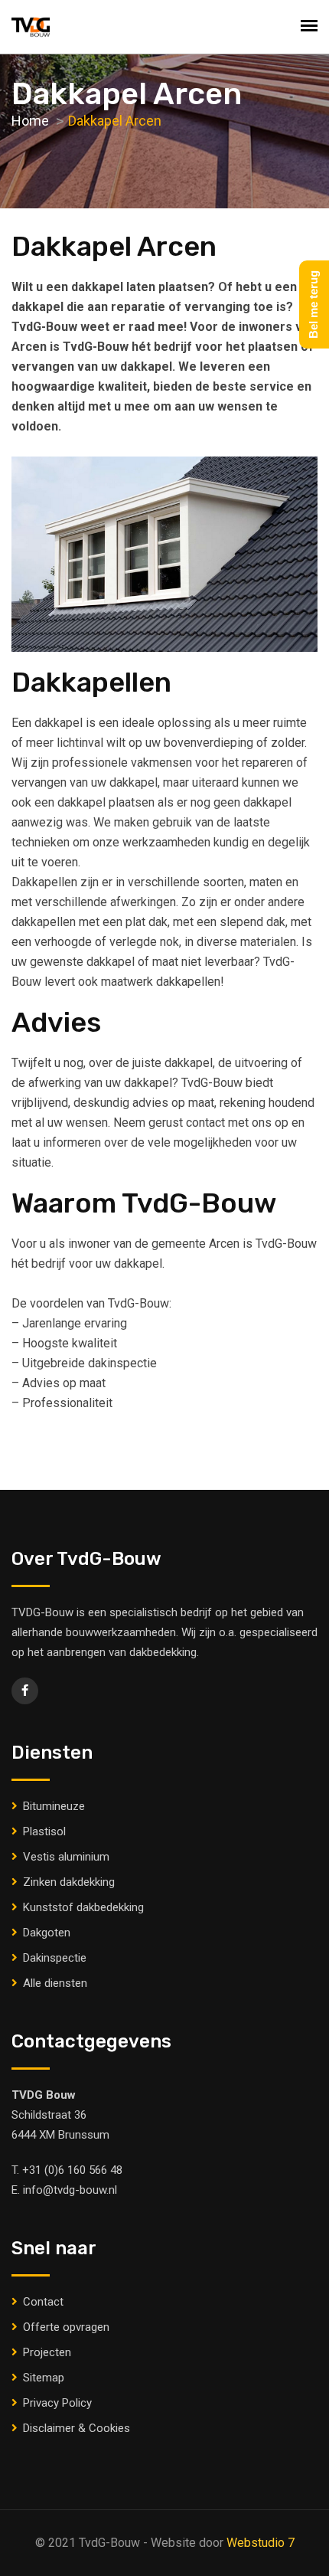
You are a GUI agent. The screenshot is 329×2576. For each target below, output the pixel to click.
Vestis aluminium (66, 1857)
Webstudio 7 (261, 2543)
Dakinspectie (55, 1958)
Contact (43, 2302)
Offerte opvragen (66, 2327)
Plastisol (44, 1831)
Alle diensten (55, 1983)
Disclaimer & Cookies (77, 2428)
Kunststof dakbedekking (83, 1907)
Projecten (47, 2352)
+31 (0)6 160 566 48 (72, 2170)
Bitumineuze (54, 1806)
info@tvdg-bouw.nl (70, 2190)
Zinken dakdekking (69, 1882)
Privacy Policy (57, 2403)
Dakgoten (47, 1933)
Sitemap (44, 2378)
